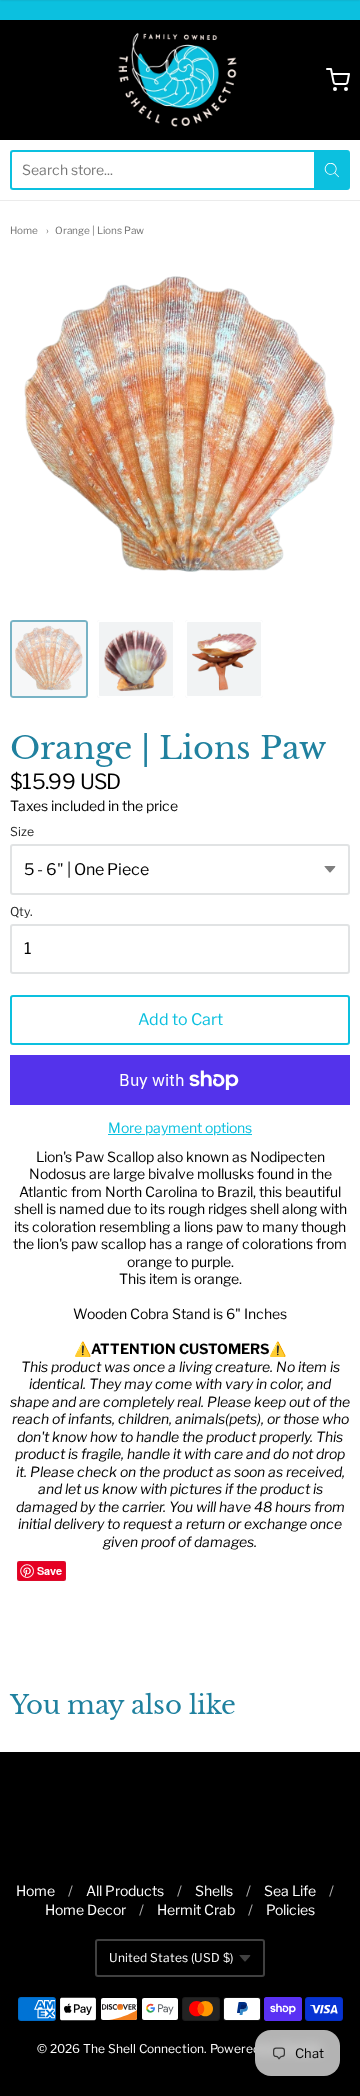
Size (22, 832)
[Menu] (44, 80)
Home (24, 230)
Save (49, 1570)
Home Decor (85, 1909)
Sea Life (290, 1890)
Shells (214, 1890)
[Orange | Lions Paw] (49, 659)
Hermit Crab (196, 1909)
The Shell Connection (143, 2048)
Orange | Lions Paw (99, 230)
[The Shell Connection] (180, 80)
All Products (125, 1890)
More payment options (180, 1127)
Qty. (21, 912)
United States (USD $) (171, 1957)
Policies (290, 1909)
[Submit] (332, 170)
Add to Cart (180, 1019)
